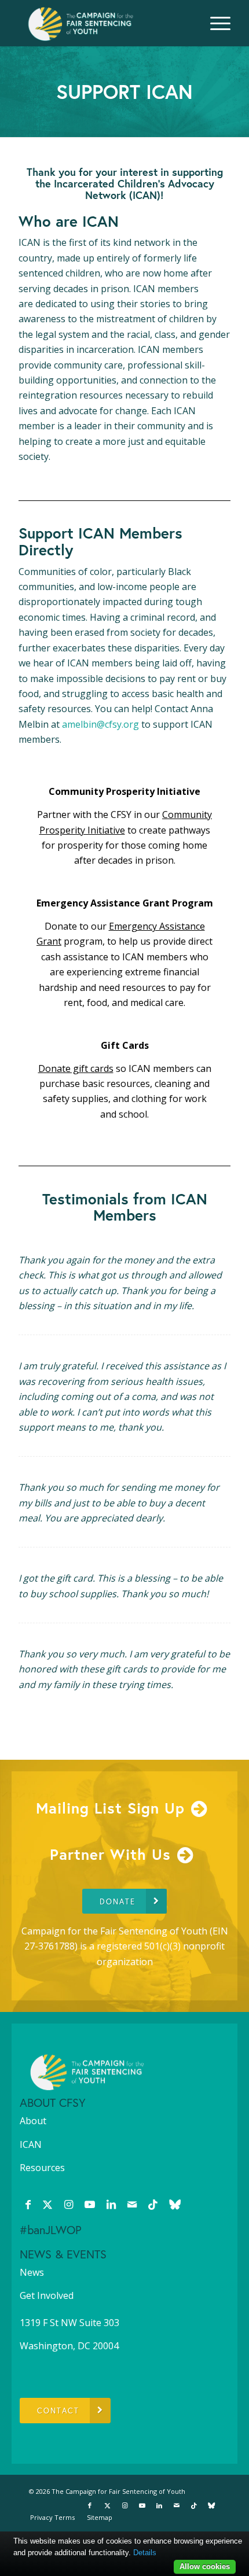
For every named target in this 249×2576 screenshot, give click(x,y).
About (33, 2121)
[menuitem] (215, 23)
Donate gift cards (76, 1068)
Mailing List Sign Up (110, 1808)
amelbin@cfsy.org (100, 724)
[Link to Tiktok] (153, 2204)
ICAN (31, 2144)
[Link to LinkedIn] (111, 2204)
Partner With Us (110, 1854)
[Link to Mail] (132, 2204)
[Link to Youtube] (90, 2204)
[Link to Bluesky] (175, 2204)
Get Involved (47, 2295)
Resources (42, 2168)
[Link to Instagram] (69, 2204)
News (32, 2272)
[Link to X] (47, 2204)
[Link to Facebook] (28, 2204)
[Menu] (215, 23)
